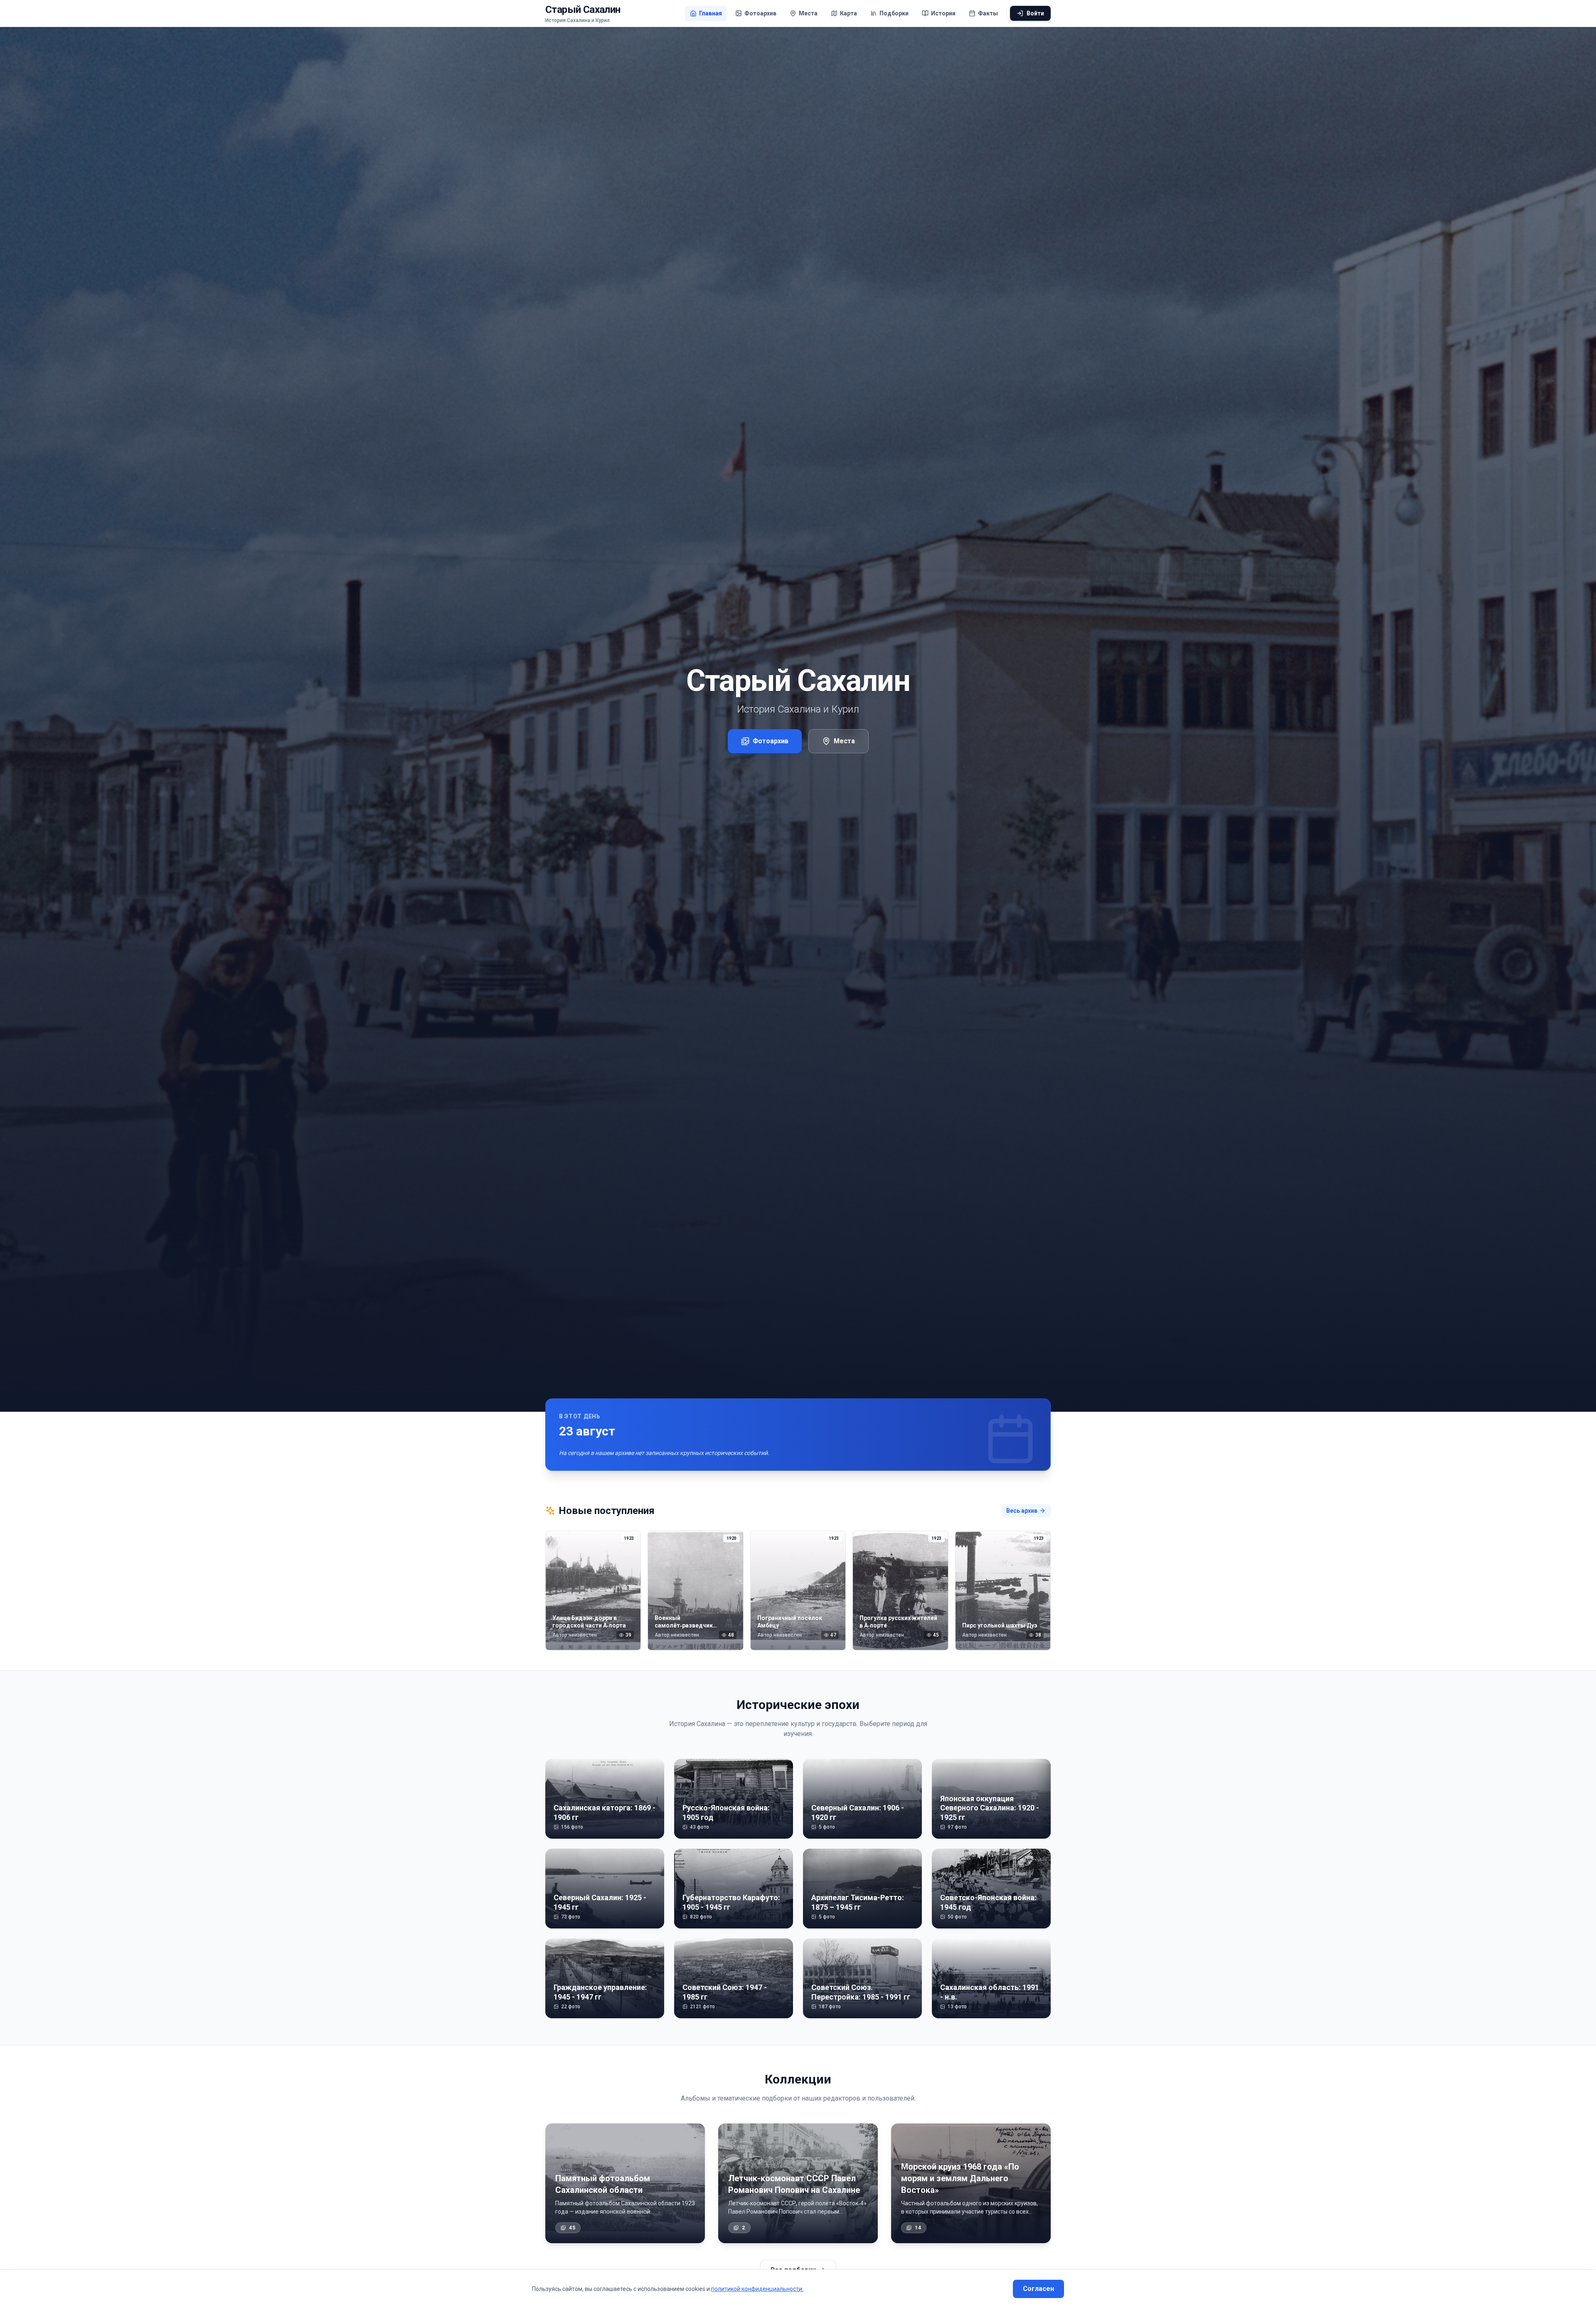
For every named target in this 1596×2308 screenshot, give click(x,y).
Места (844, 741)
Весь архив (1022, 1511)
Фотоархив (771, 741)
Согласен (1038, 2289)
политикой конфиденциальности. (757, 2289)
